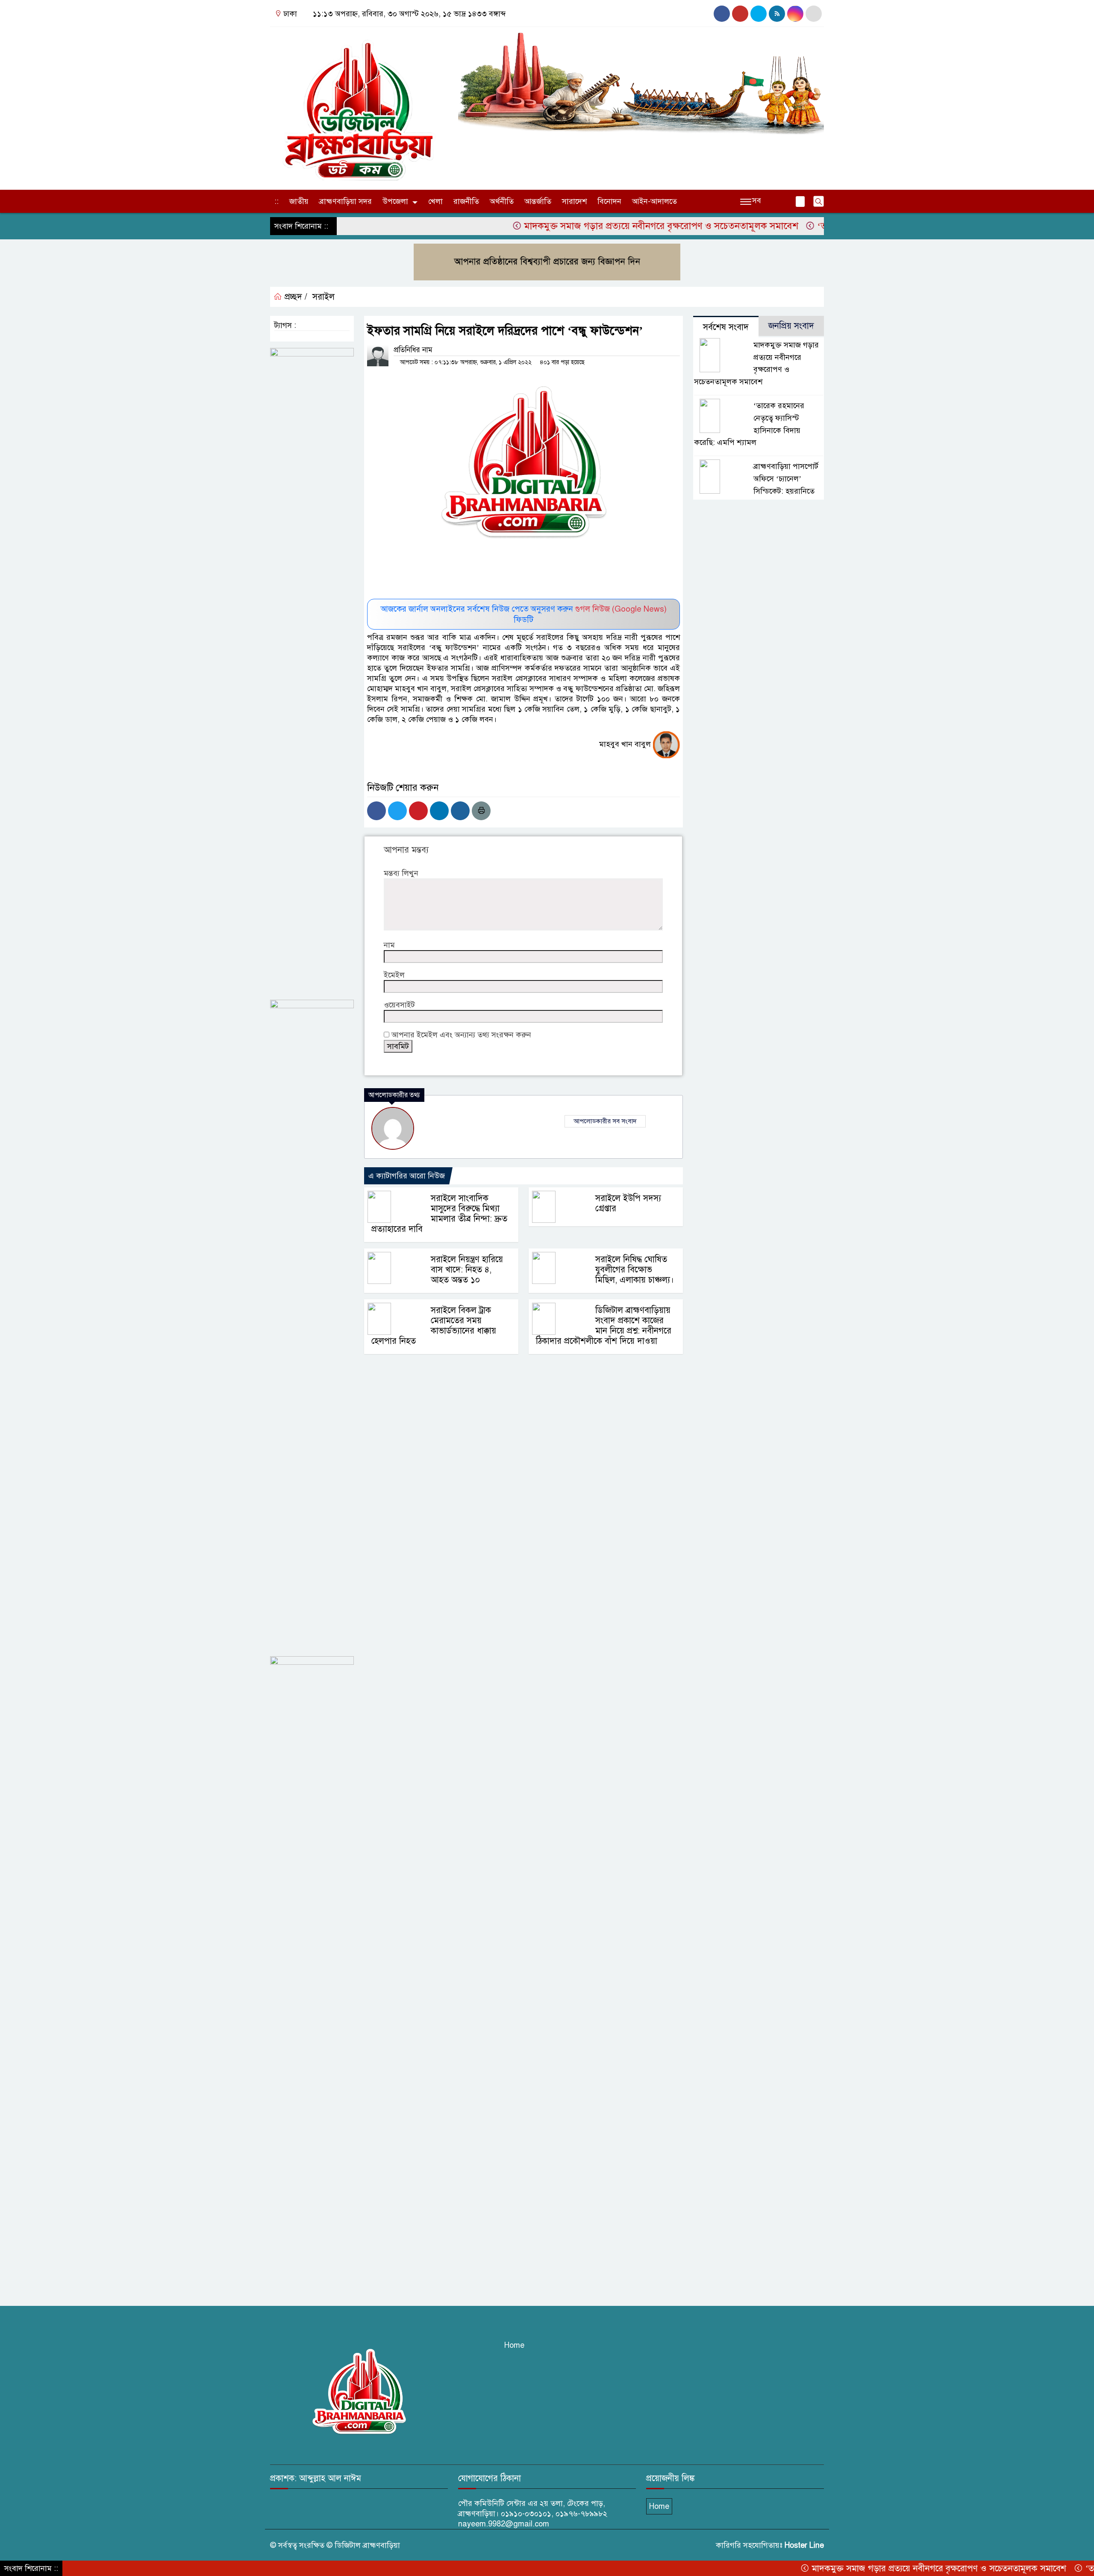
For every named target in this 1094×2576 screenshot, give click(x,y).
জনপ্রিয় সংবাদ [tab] (791, 326)
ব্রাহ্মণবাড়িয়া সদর (346, 201)
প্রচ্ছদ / (295, 297)
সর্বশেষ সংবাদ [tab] (726, 327)
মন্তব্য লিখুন (401, 873)
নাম (389, 945)
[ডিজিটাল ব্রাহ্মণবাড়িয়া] (359, 106)
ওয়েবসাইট (399, 1005)
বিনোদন (609, 201)
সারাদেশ (574, 201)
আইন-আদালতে (654, 201)
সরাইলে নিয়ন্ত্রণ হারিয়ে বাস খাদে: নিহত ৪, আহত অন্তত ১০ (467, 1270)
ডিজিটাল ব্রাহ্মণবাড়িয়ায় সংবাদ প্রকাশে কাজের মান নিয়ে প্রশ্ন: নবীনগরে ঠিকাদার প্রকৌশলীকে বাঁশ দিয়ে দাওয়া (604, 1326)
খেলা (435, 201)
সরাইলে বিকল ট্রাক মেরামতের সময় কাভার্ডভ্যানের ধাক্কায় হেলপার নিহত (434, 1326)
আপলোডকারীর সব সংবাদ (605, 1121)
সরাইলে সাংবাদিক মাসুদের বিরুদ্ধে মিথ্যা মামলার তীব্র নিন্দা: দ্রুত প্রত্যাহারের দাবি (439, 1214)
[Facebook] (376, 811)
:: (276, 201)
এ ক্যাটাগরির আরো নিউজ (407, 1176)
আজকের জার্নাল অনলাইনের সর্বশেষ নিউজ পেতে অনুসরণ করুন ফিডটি (524, 614)
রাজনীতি (466, 201)
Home (514, 2345)
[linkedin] (795, 14)
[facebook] (722, 14)
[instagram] (740, 14)
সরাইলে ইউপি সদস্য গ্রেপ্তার (628, 1203)
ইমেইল (394, 975)
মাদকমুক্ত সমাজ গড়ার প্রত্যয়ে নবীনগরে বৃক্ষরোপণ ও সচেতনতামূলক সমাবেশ (589, 226)
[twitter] (814, 14)
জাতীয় (299, 201)
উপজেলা (395, 201)
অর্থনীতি (502, 201)
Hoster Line (804, 2545)
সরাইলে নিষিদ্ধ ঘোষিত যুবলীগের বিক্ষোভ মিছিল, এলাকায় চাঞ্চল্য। (635, 1270)
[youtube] (759, 14)
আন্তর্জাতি (538, 201)
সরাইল (323, 297)
